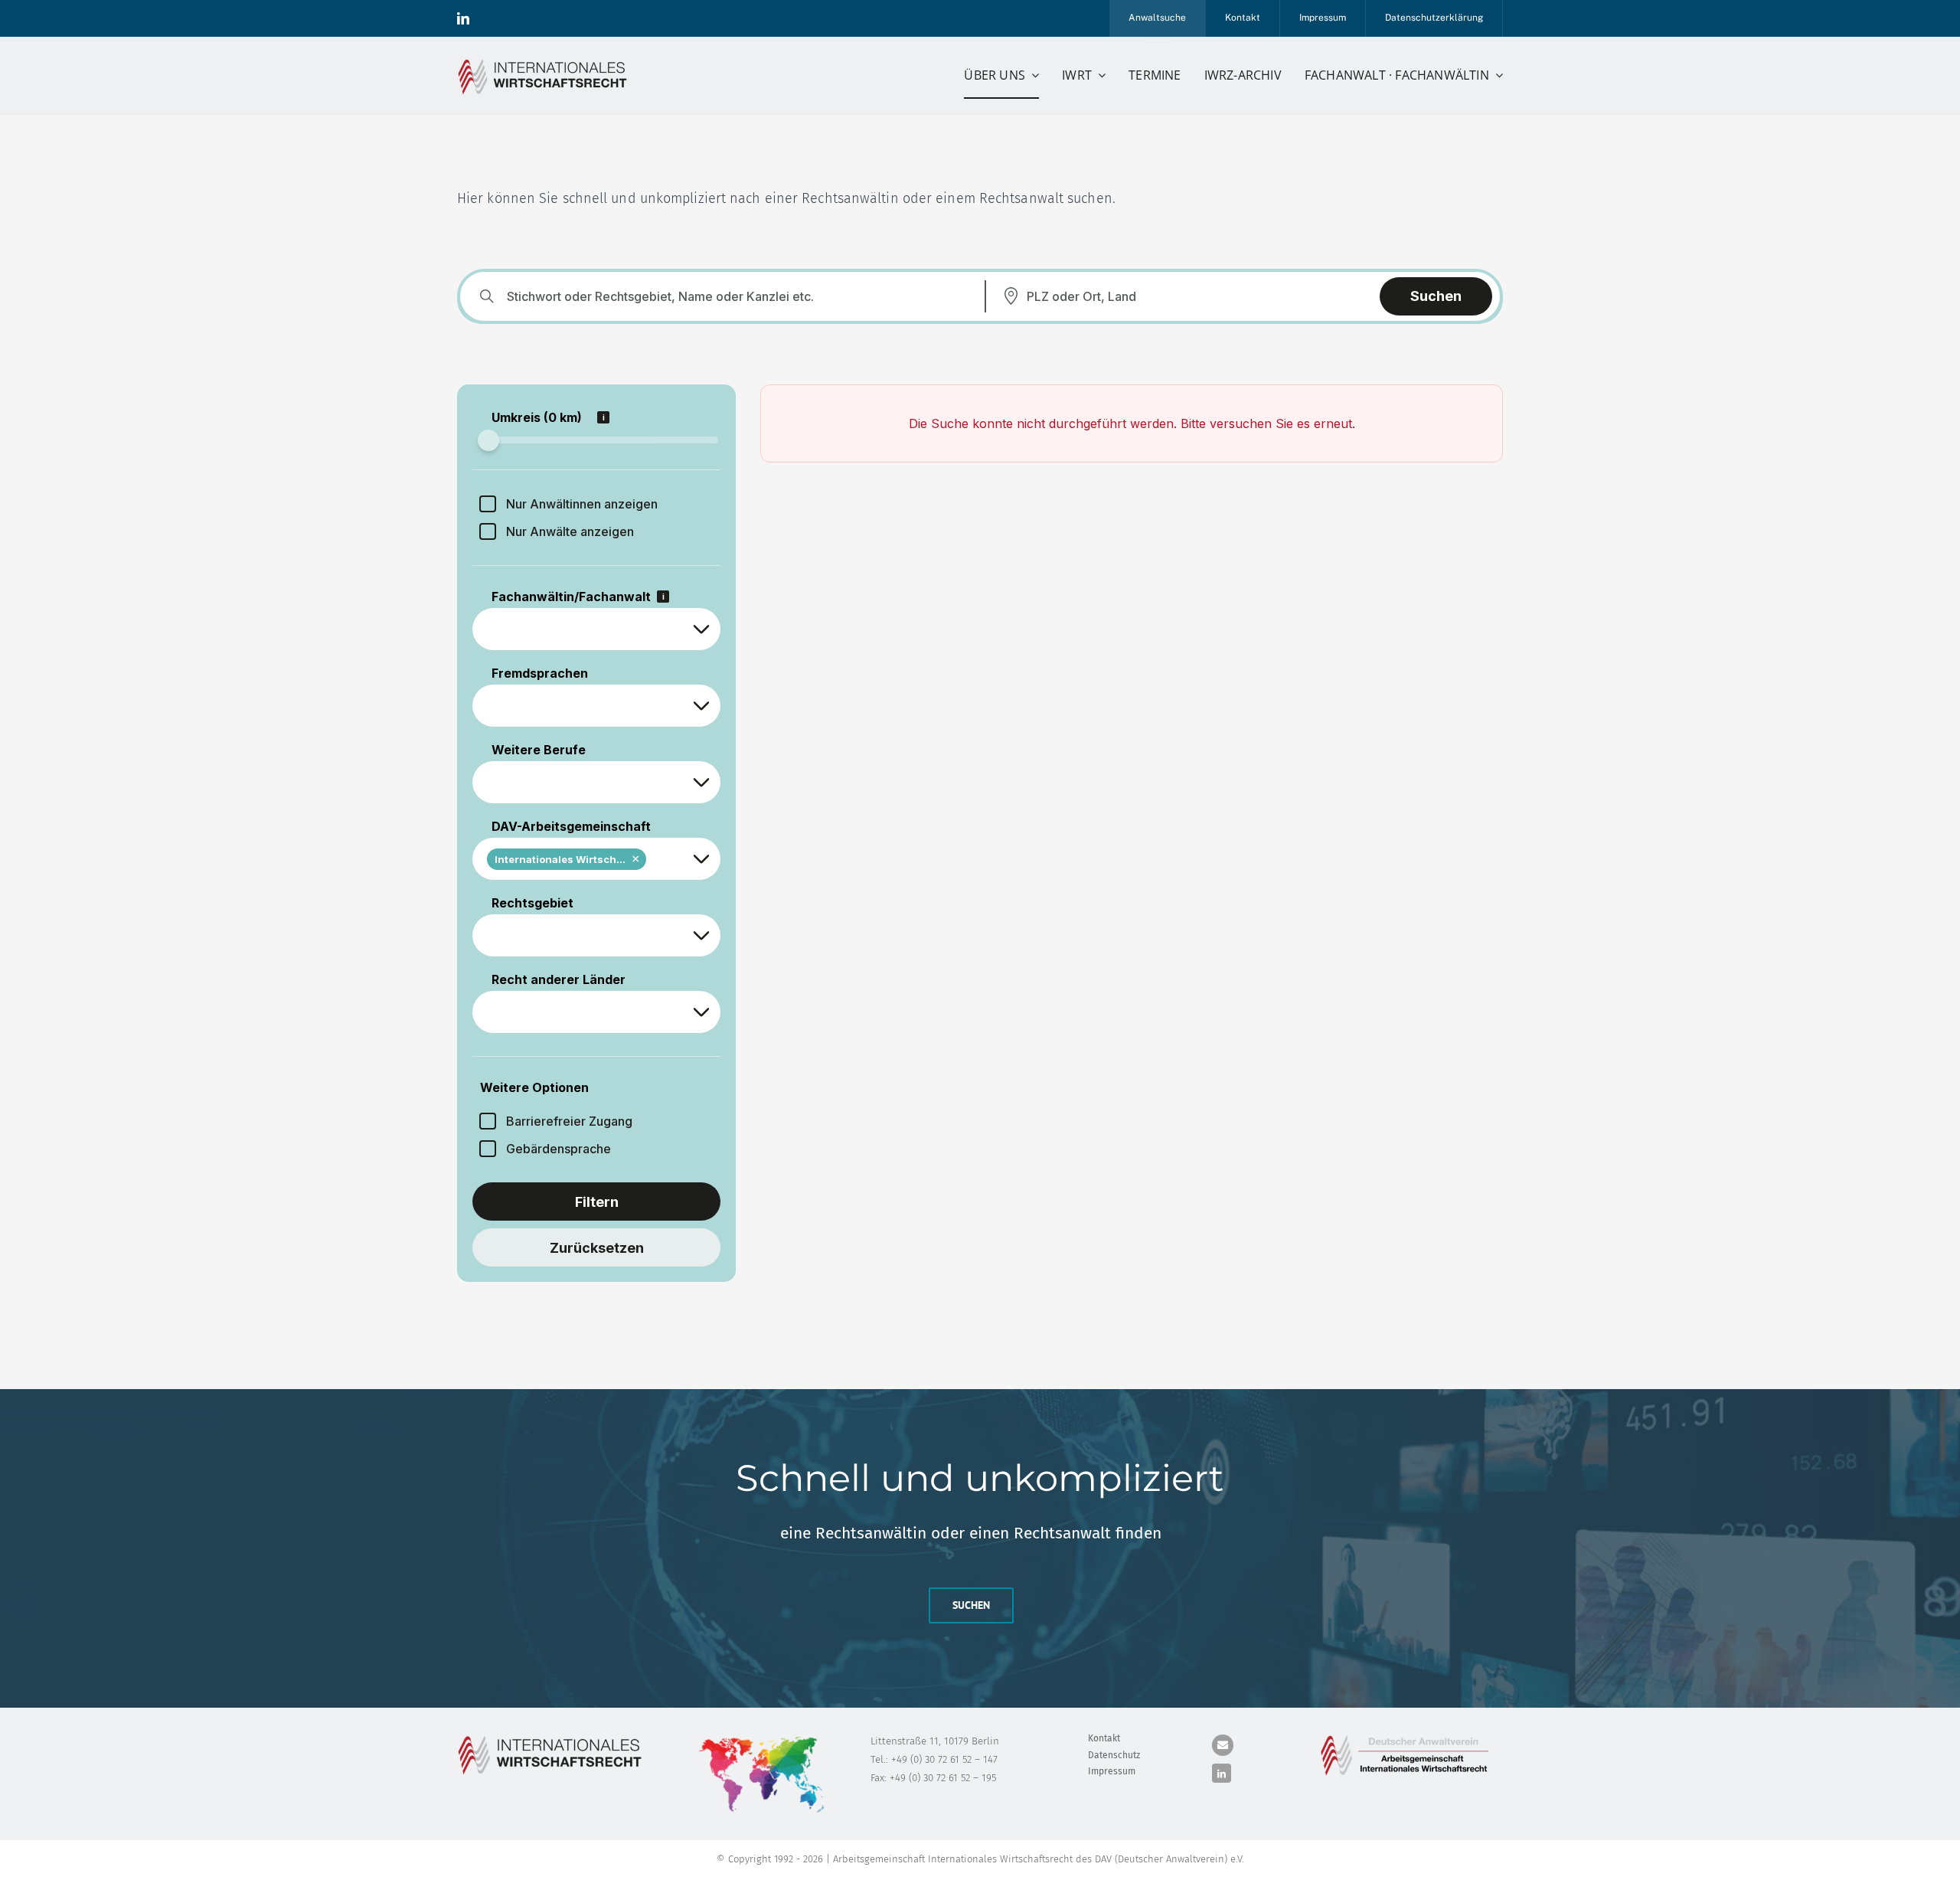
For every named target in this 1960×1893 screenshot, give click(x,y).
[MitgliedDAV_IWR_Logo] (545, 61)
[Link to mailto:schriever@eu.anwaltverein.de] (1223, 1745)
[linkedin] (463, 18)
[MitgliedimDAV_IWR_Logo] (1407, 1738)
